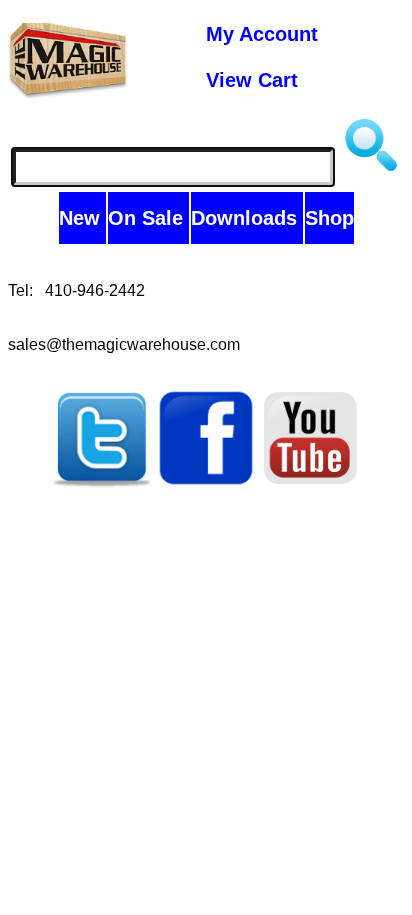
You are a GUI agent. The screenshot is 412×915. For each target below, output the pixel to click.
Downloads (247, 218)
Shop (329, 218)
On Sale (148, 218)
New (82, 218)
